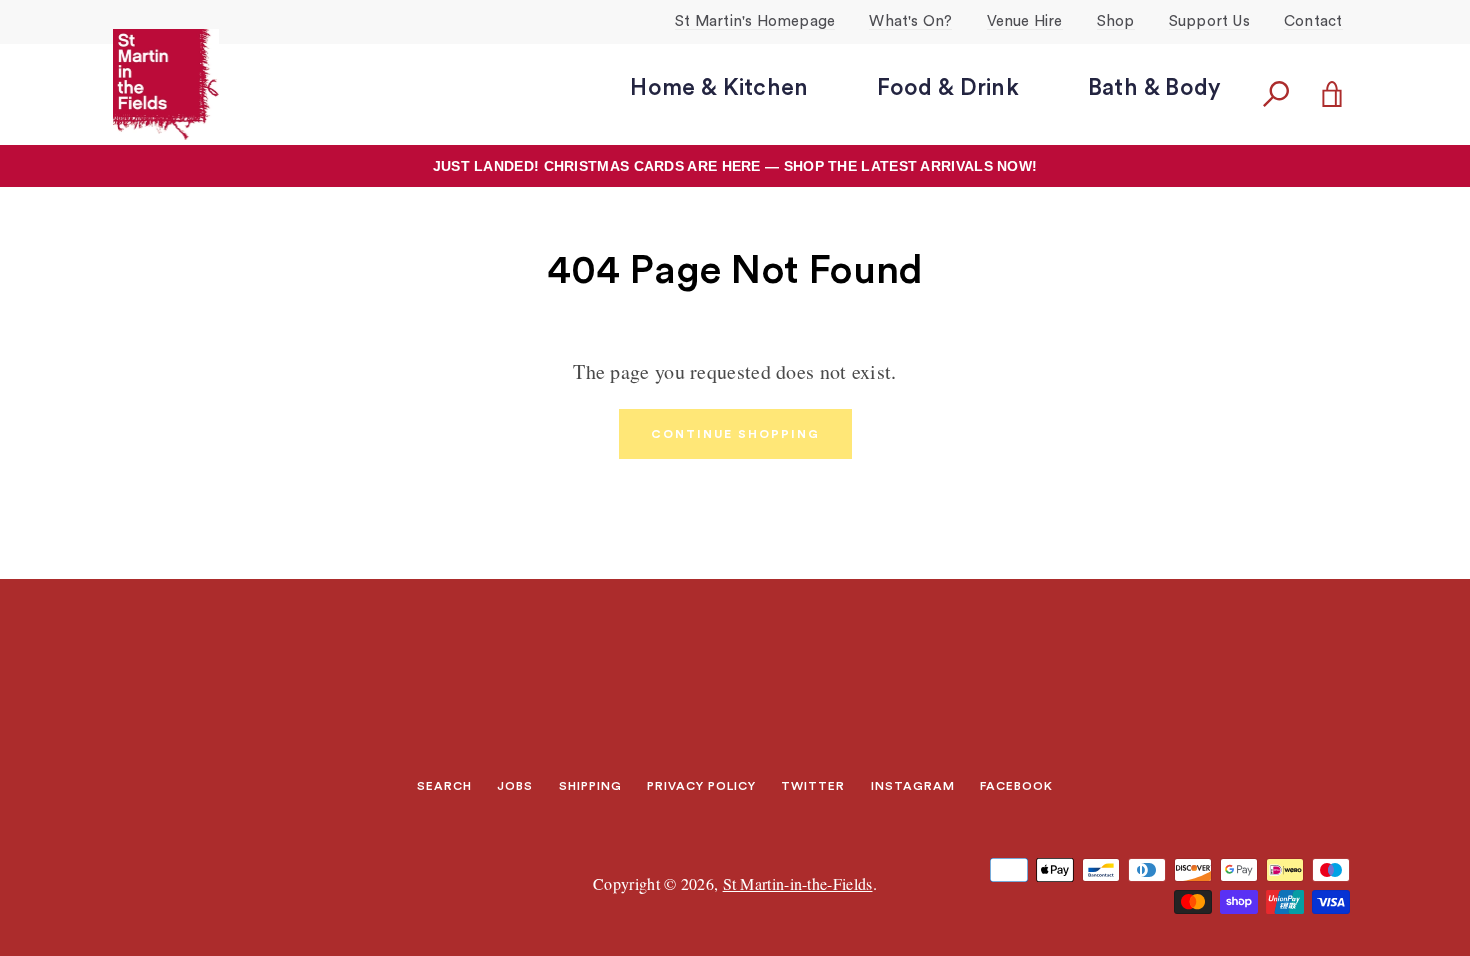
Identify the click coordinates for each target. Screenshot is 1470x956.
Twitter (813, 786)
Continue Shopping (735, 434)
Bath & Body (1154, 87)
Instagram (913, 786)
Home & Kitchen (719, 87)
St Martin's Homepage (755, 21)
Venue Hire (1025, 21)
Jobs (515, 786)
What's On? (910, 21)
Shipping (590, 786)
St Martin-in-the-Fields (798, 883)
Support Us (1209, 21)
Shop (1116, 21)
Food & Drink (947, 87)
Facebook (1016, 786)
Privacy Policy (701, 786)
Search (444, 786)
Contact (1313, 21)
